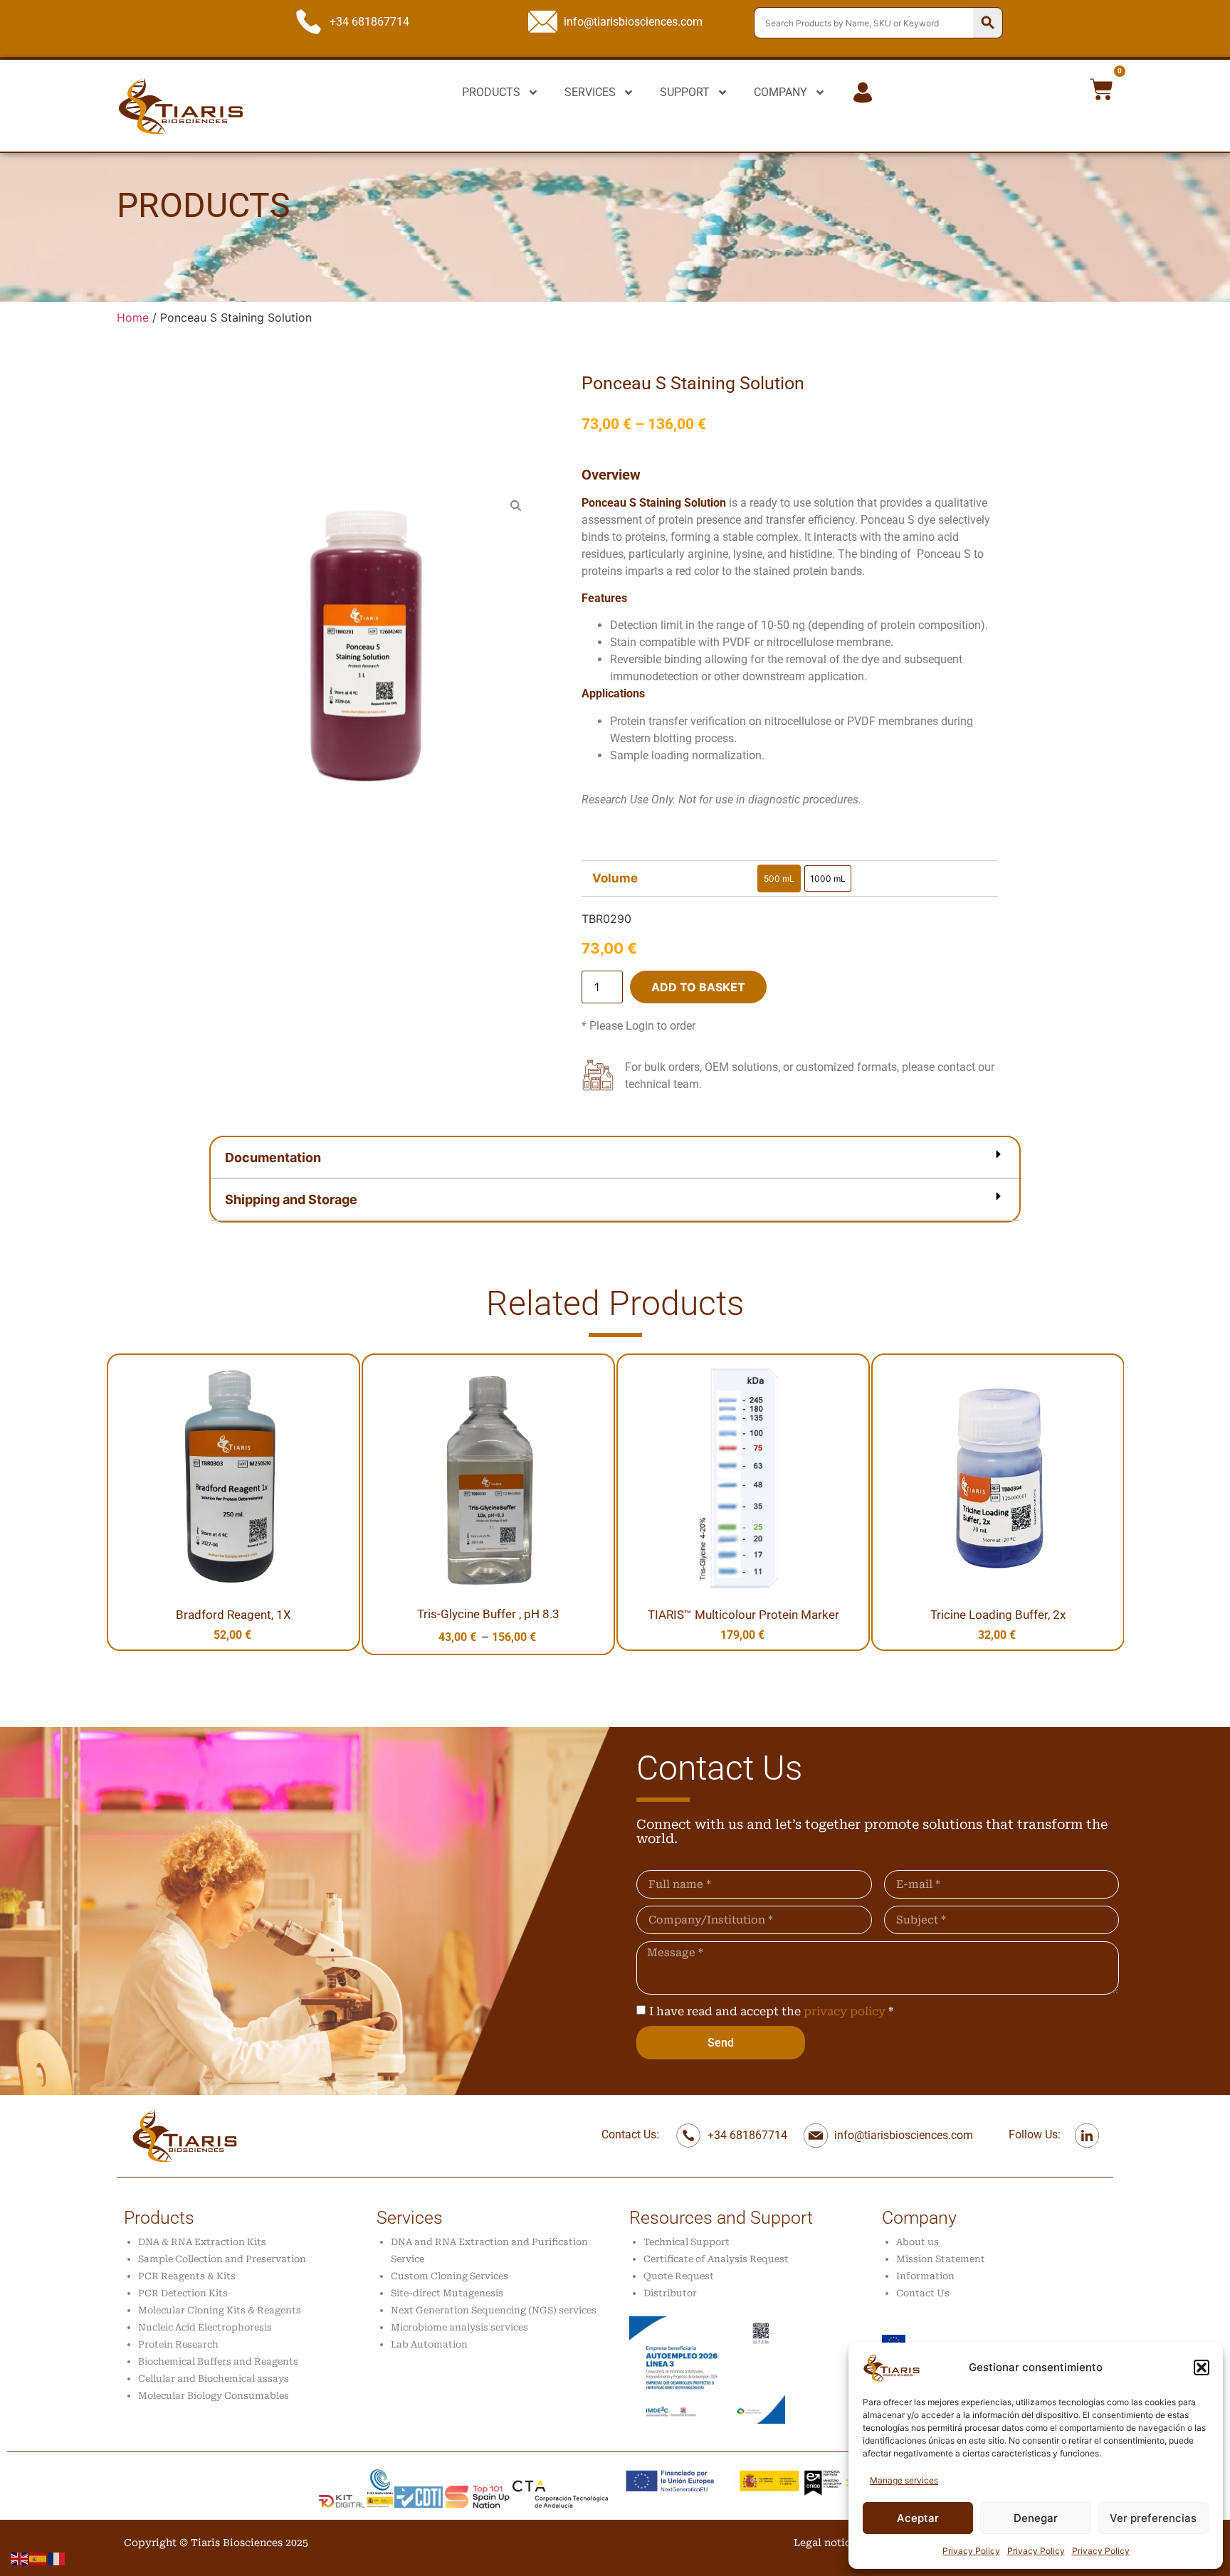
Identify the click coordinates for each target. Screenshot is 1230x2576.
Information (925, 2276)
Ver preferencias (1153, 2518)
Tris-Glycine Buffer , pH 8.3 (488, 1614)
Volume (615, 878)
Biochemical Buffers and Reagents (218, 2361)
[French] (57, 2557)
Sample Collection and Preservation (222, 2259)
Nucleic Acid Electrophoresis (205, 2327)
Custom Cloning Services (450, 2276)
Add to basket (698, 987)
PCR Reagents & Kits (187, 2276)
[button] (1202, 2368)
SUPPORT (685, 92)
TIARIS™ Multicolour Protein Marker (743, 1615)
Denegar (1036, 2518)
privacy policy (845, 2011)
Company (919, 2218)
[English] (20, 2557)
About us (918, 2242)
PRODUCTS (491, 92)
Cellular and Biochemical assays (214, 2379)
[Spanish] (38, 2557)
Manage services (904, 2480)
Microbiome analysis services (459, 2327)
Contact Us (923, 2293)
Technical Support (687, 2242)
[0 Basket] (1102, 89)
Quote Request (679, 2276)
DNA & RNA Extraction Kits (202, 2242)
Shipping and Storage (291, 1199)
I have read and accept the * (771, 2011)
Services (410, 2218)
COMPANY (780, 92)
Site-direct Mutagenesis (447, 2293)
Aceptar (918, 2518)
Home (133, 317)
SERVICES (590, 92)
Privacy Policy (971, 2551)
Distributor (670, 2293)
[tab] (615, 1158)
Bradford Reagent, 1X (233, 1615)
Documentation (273, 1157)
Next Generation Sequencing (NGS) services (494, 2310)
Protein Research (178, 2344)
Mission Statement (941, 2259)
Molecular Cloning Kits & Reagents (220, 2310)
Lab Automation (429, 2344)
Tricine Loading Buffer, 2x (998, 1615)
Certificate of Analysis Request (716, 2259)
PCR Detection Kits (183, 2293)
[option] (779, 878)
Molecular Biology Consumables (214, 2396)
